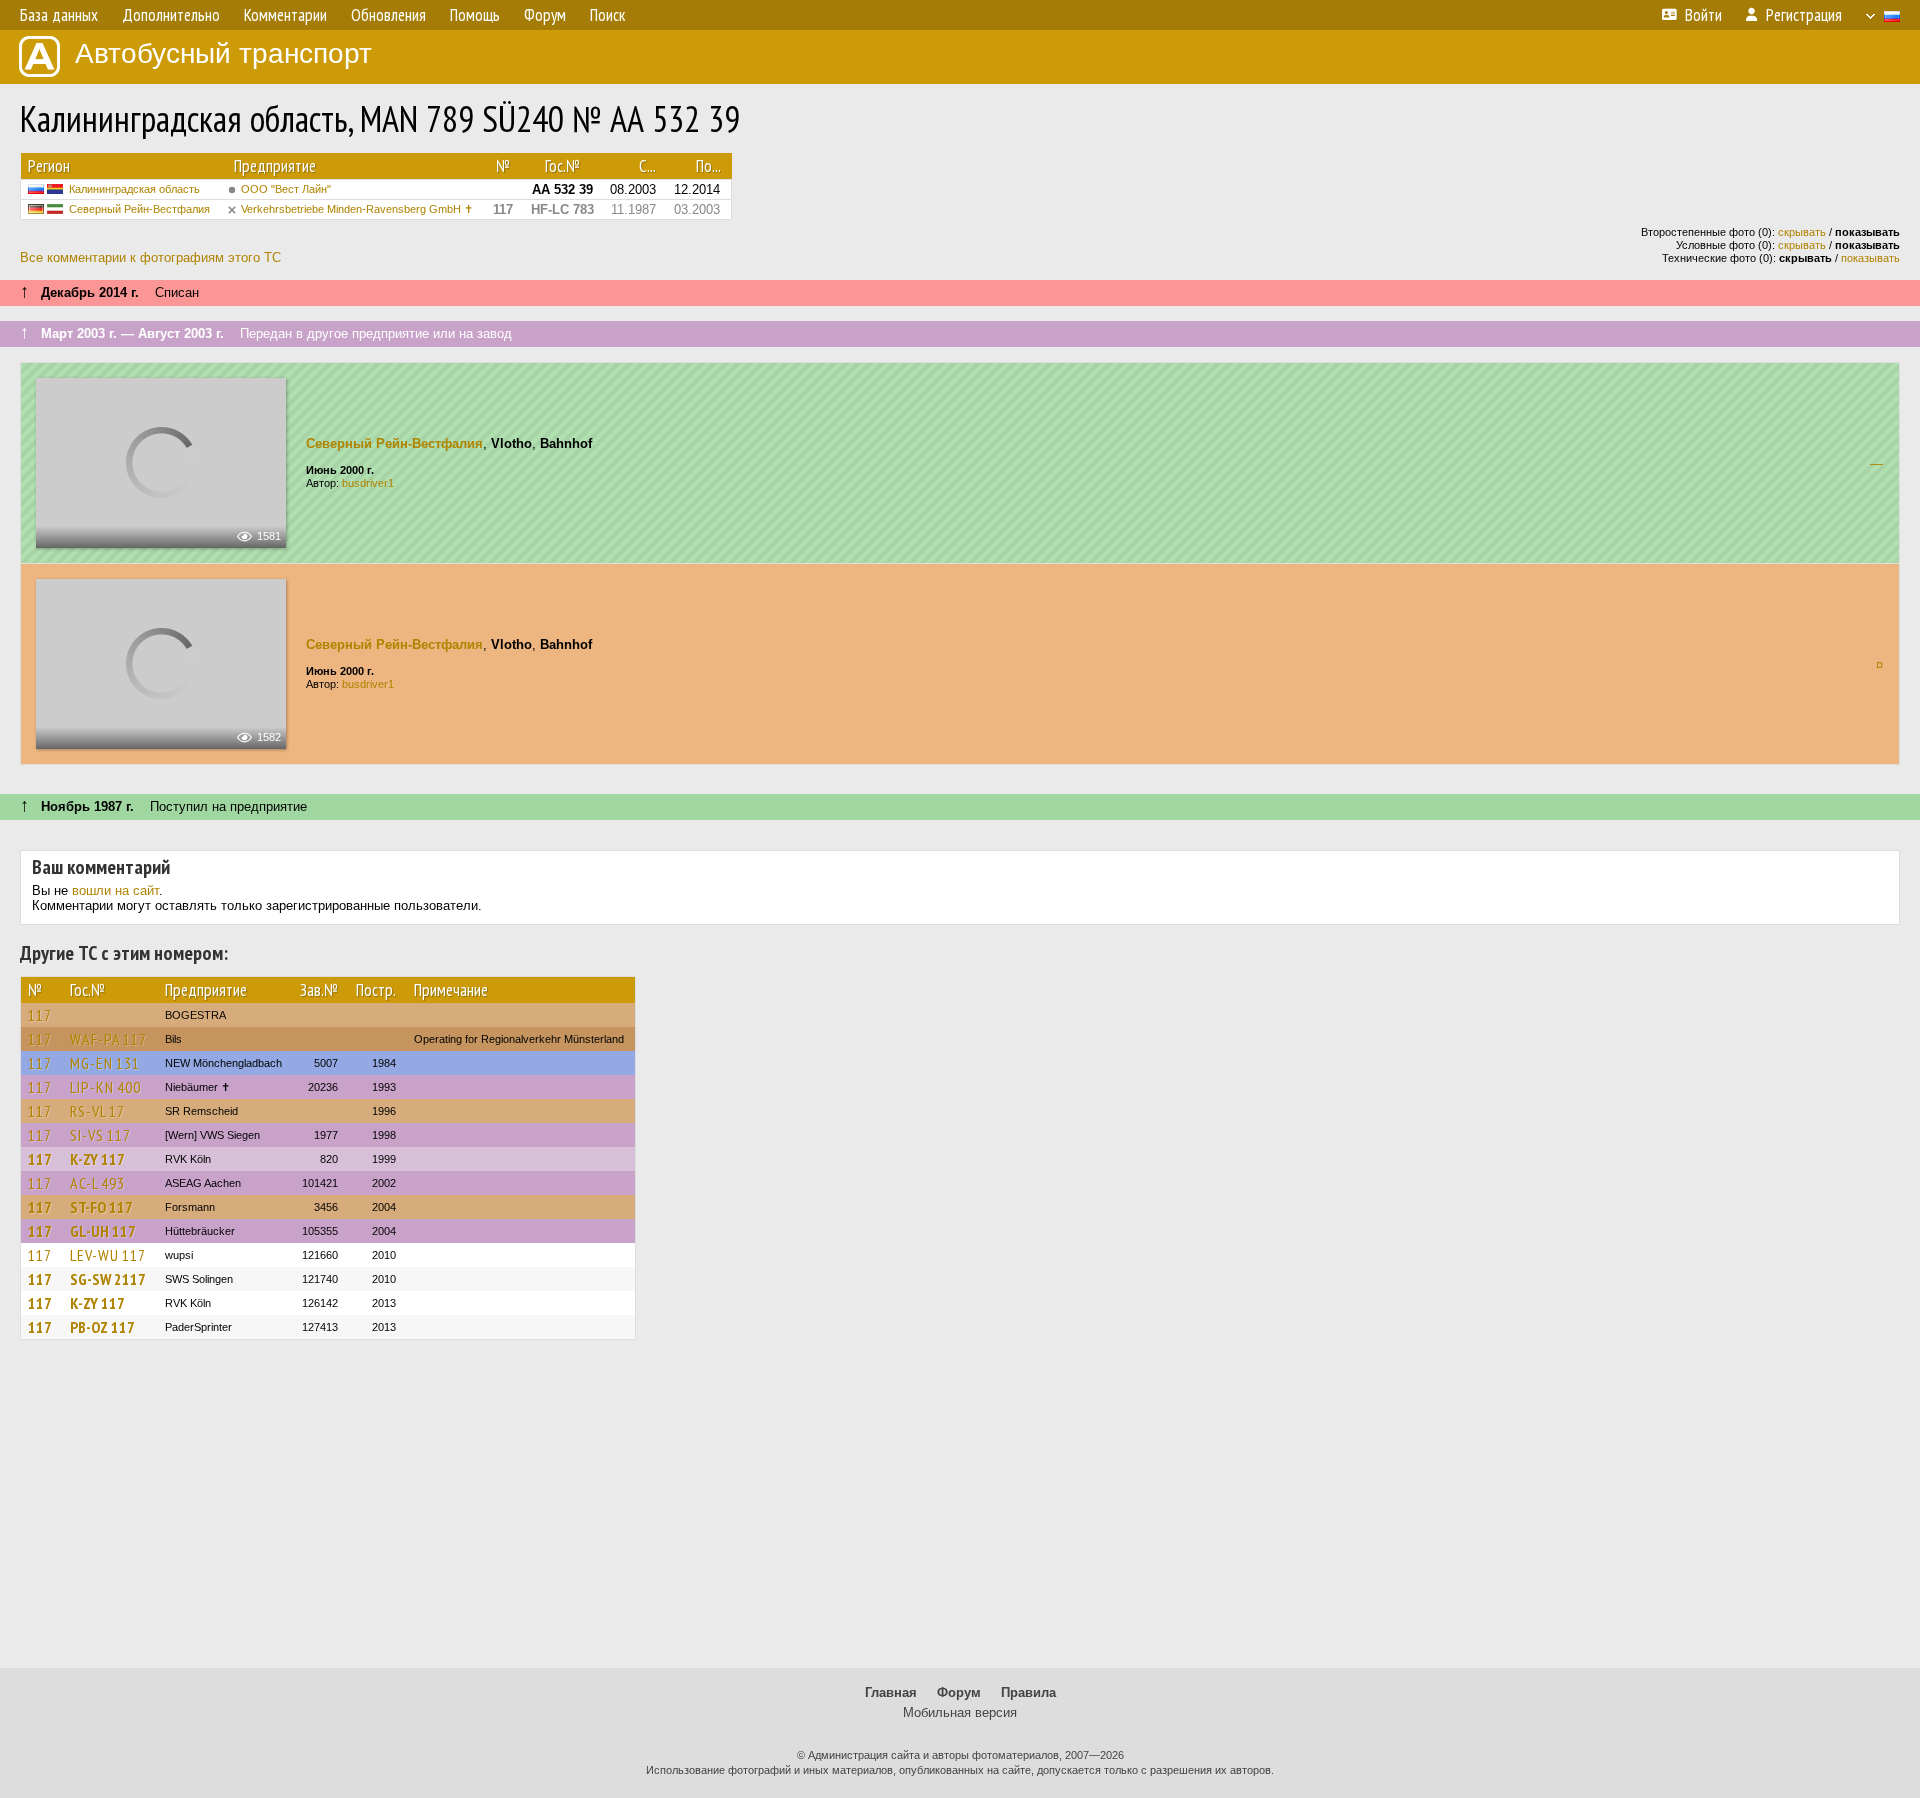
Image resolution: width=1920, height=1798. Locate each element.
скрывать (1802, 232)
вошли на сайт (115, 890)
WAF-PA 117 (108, 1039)
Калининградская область (134, 189)
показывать (1870, 258)
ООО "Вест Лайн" (286, 189)
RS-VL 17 (97, 1111)
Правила (1028, 1692)
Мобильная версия (960, 1712)
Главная (891, 1692)
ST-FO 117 (101, 1207)
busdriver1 (368, 483)
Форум (959, 1692)
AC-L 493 (97, 1183)
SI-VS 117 (100, 1135)
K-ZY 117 (97, 1159)
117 (40, 1015)
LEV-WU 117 (108, 1255)
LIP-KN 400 (105, 1087)
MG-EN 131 (105, 1063)
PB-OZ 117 (102, 1327)
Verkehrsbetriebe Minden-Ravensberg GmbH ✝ (357, 209)
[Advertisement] (960, 1513)
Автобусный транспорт (223, 53)
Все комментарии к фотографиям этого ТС (150, 257)
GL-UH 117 (103, 1231)
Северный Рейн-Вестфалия (139, 209)
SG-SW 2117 (108, 1279)
